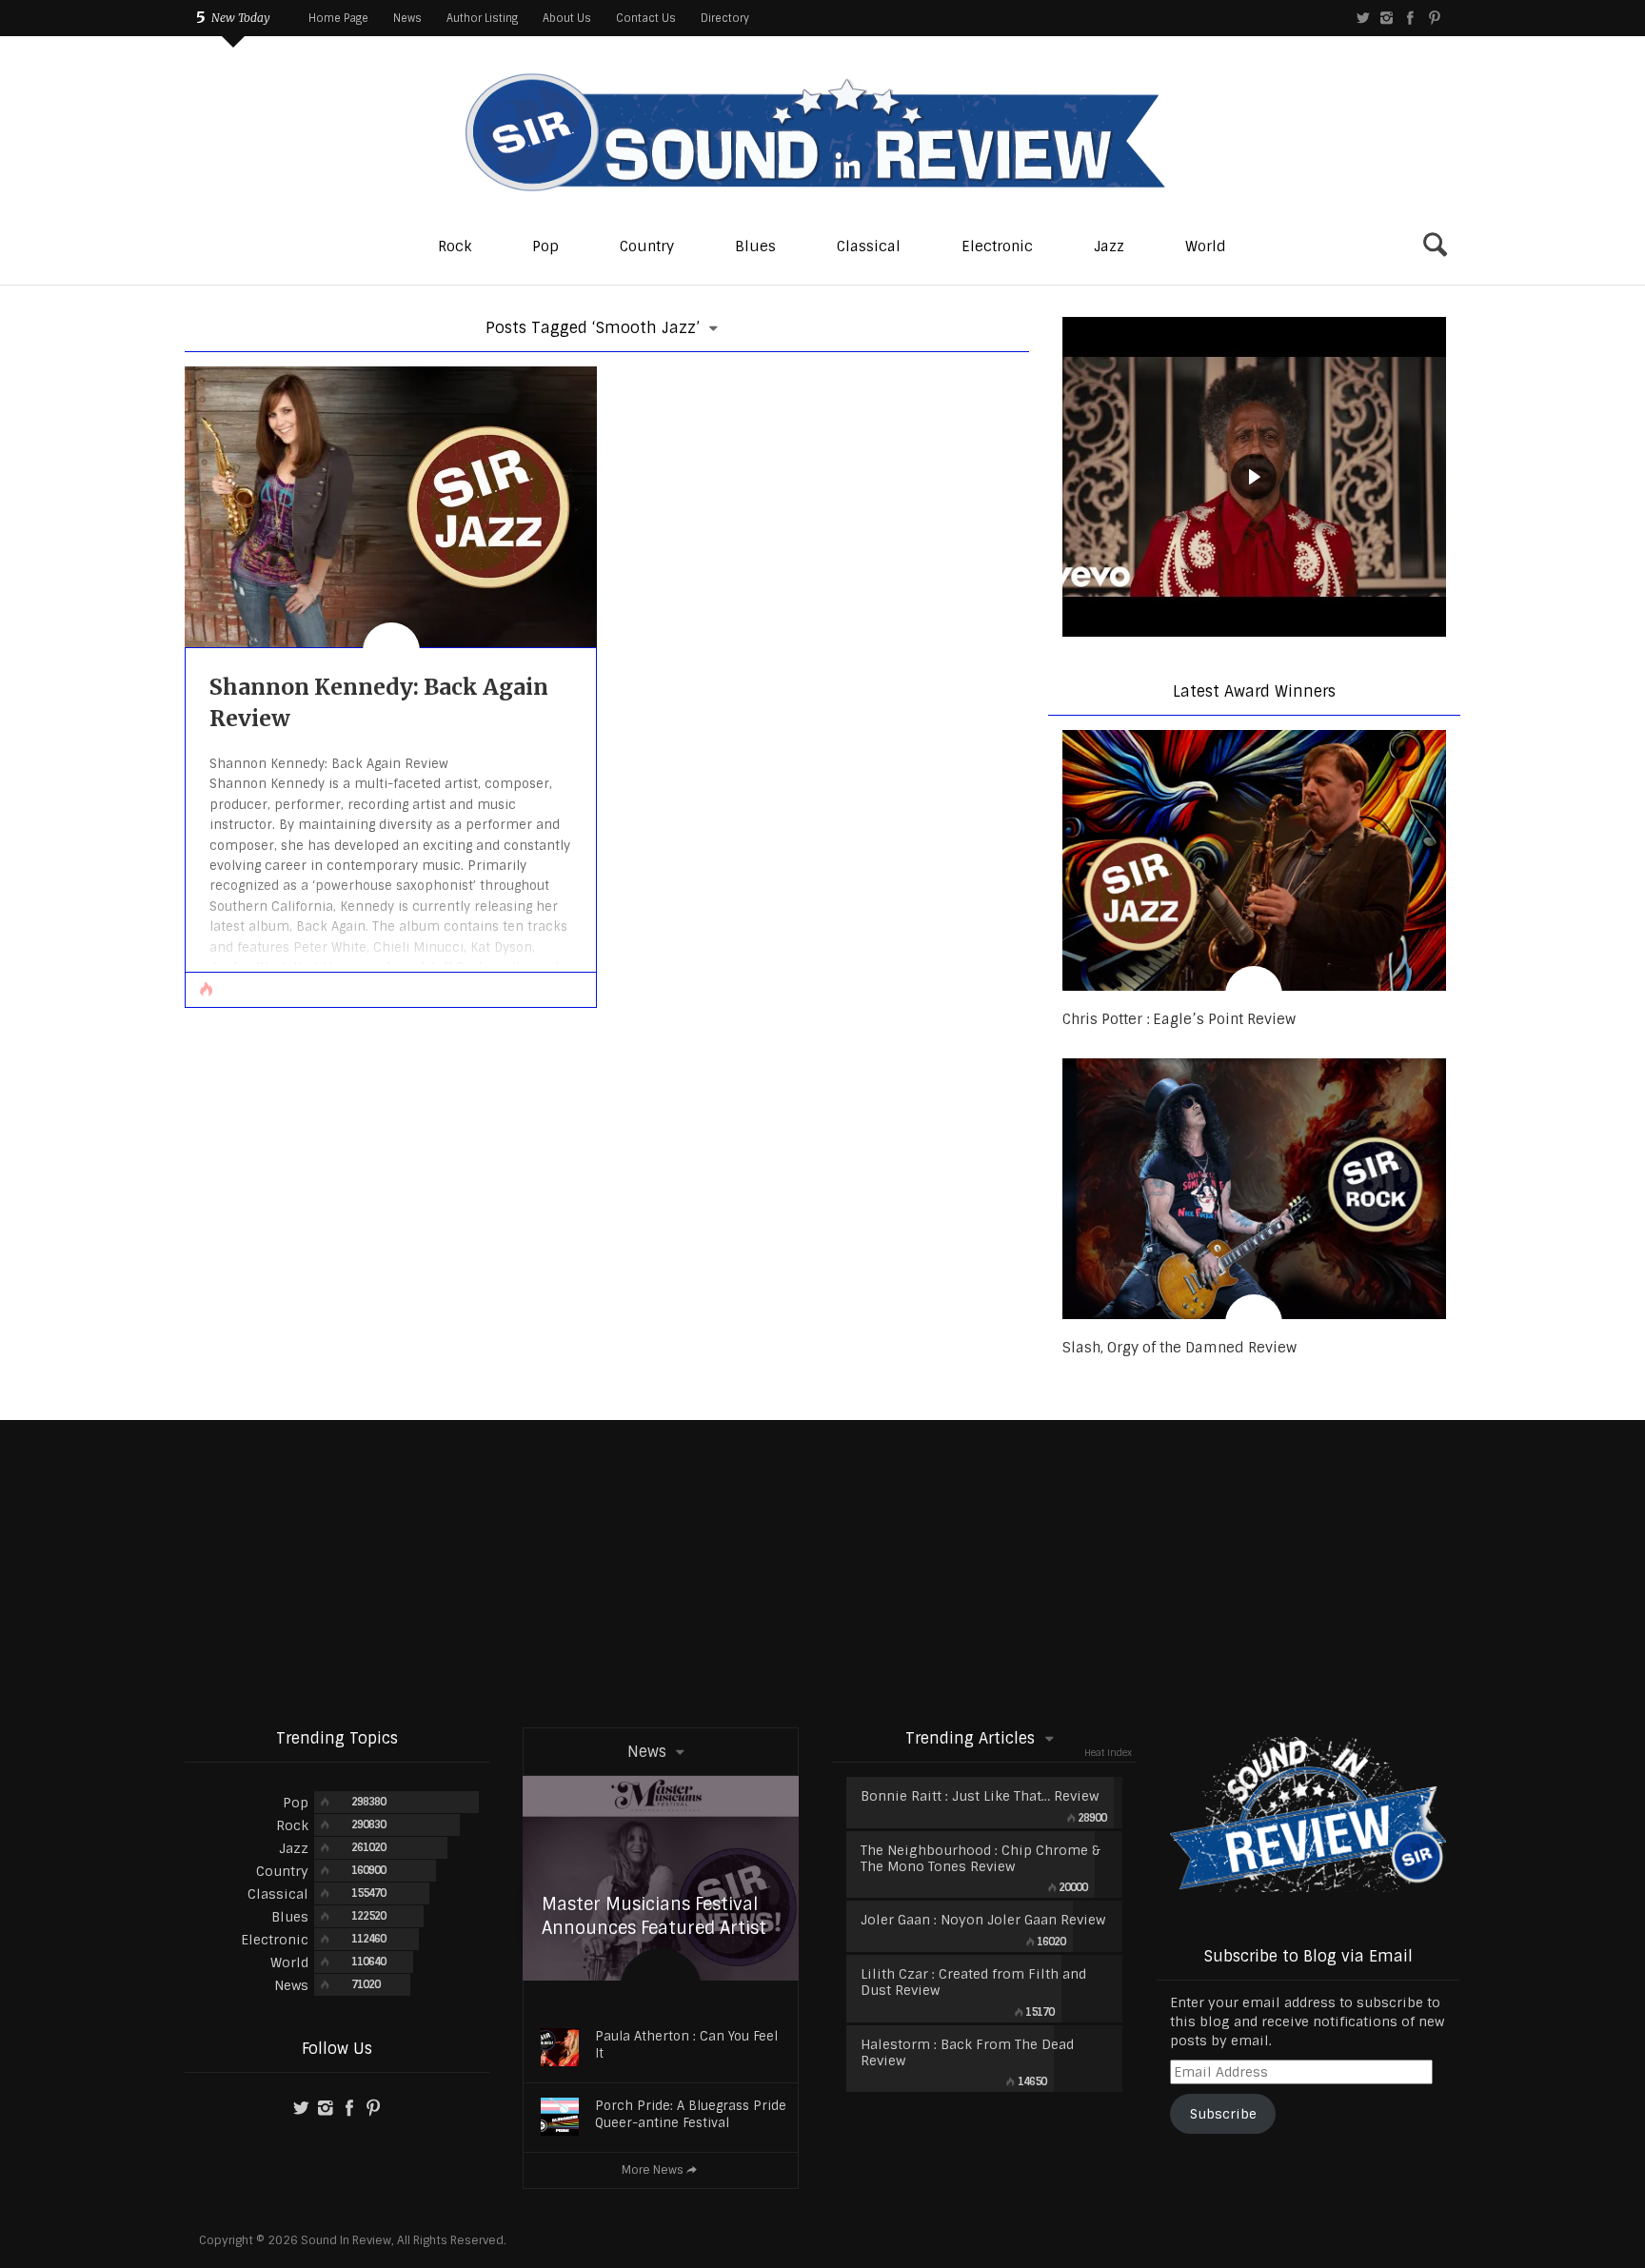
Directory (725, 18)
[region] (1254, 479)
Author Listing (482, 18)
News (407, 18)
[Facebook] (1410, 18)
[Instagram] (1387, 18)
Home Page (338, 18)
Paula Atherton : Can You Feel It (686, 2045)
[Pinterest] (1434, 18)
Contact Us (646, 18)
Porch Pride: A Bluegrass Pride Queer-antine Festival (691, 2114)
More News (653, 2170)
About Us (567, 18)
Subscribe (1223, 2114)
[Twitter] (1363, 18)
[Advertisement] (822, 1572)
